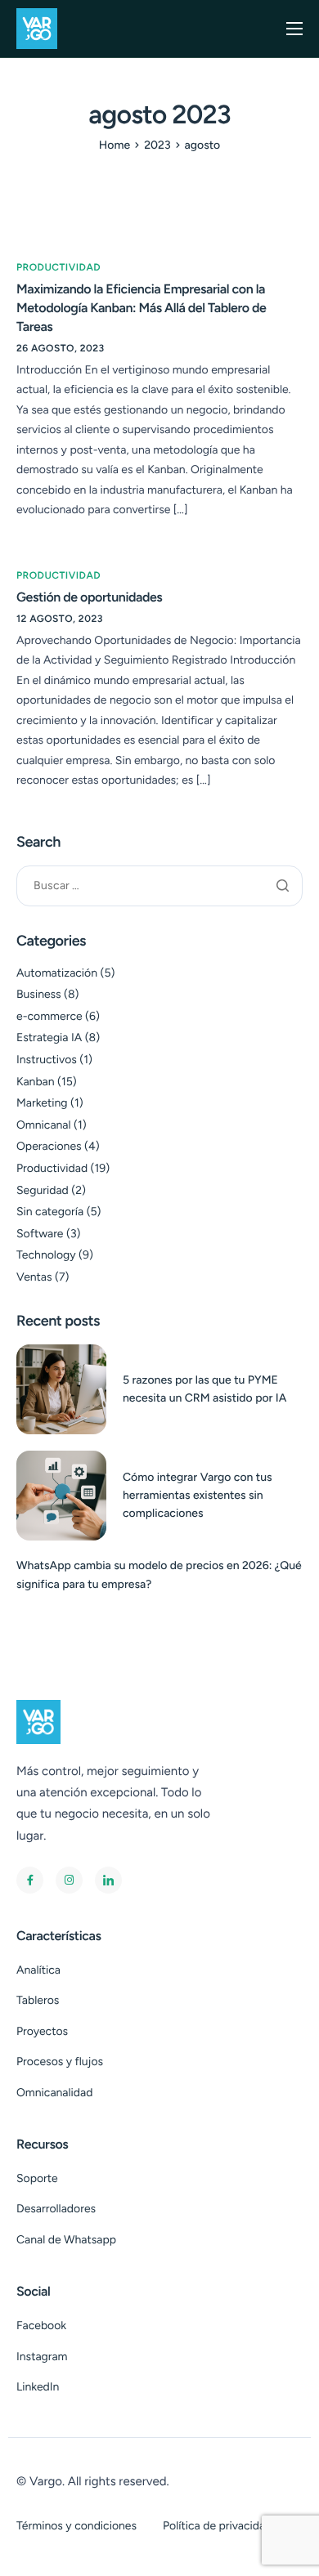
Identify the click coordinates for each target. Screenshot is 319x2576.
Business (39, 994)
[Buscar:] (159, 885)
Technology (46, 1255)
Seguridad (43, 1190)
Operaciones (49, 1146)
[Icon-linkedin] (108, 1880)
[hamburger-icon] (294, 29)
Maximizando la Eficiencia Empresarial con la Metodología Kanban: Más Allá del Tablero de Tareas (142, 308)
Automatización (57, 973)
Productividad (58, 267)
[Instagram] (69, 1880)
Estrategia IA (49, 1038)
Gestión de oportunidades (89, 597)
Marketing (42, 1103)
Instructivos (47, 1060)
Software (40, 1234)
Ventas (34, 1277)
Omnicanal (44, 1125)
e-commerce (49, 1016)
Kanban (36, 1082)
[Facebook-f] (30, 1880)
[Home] (37, 27)
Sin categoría (50, 1212)
